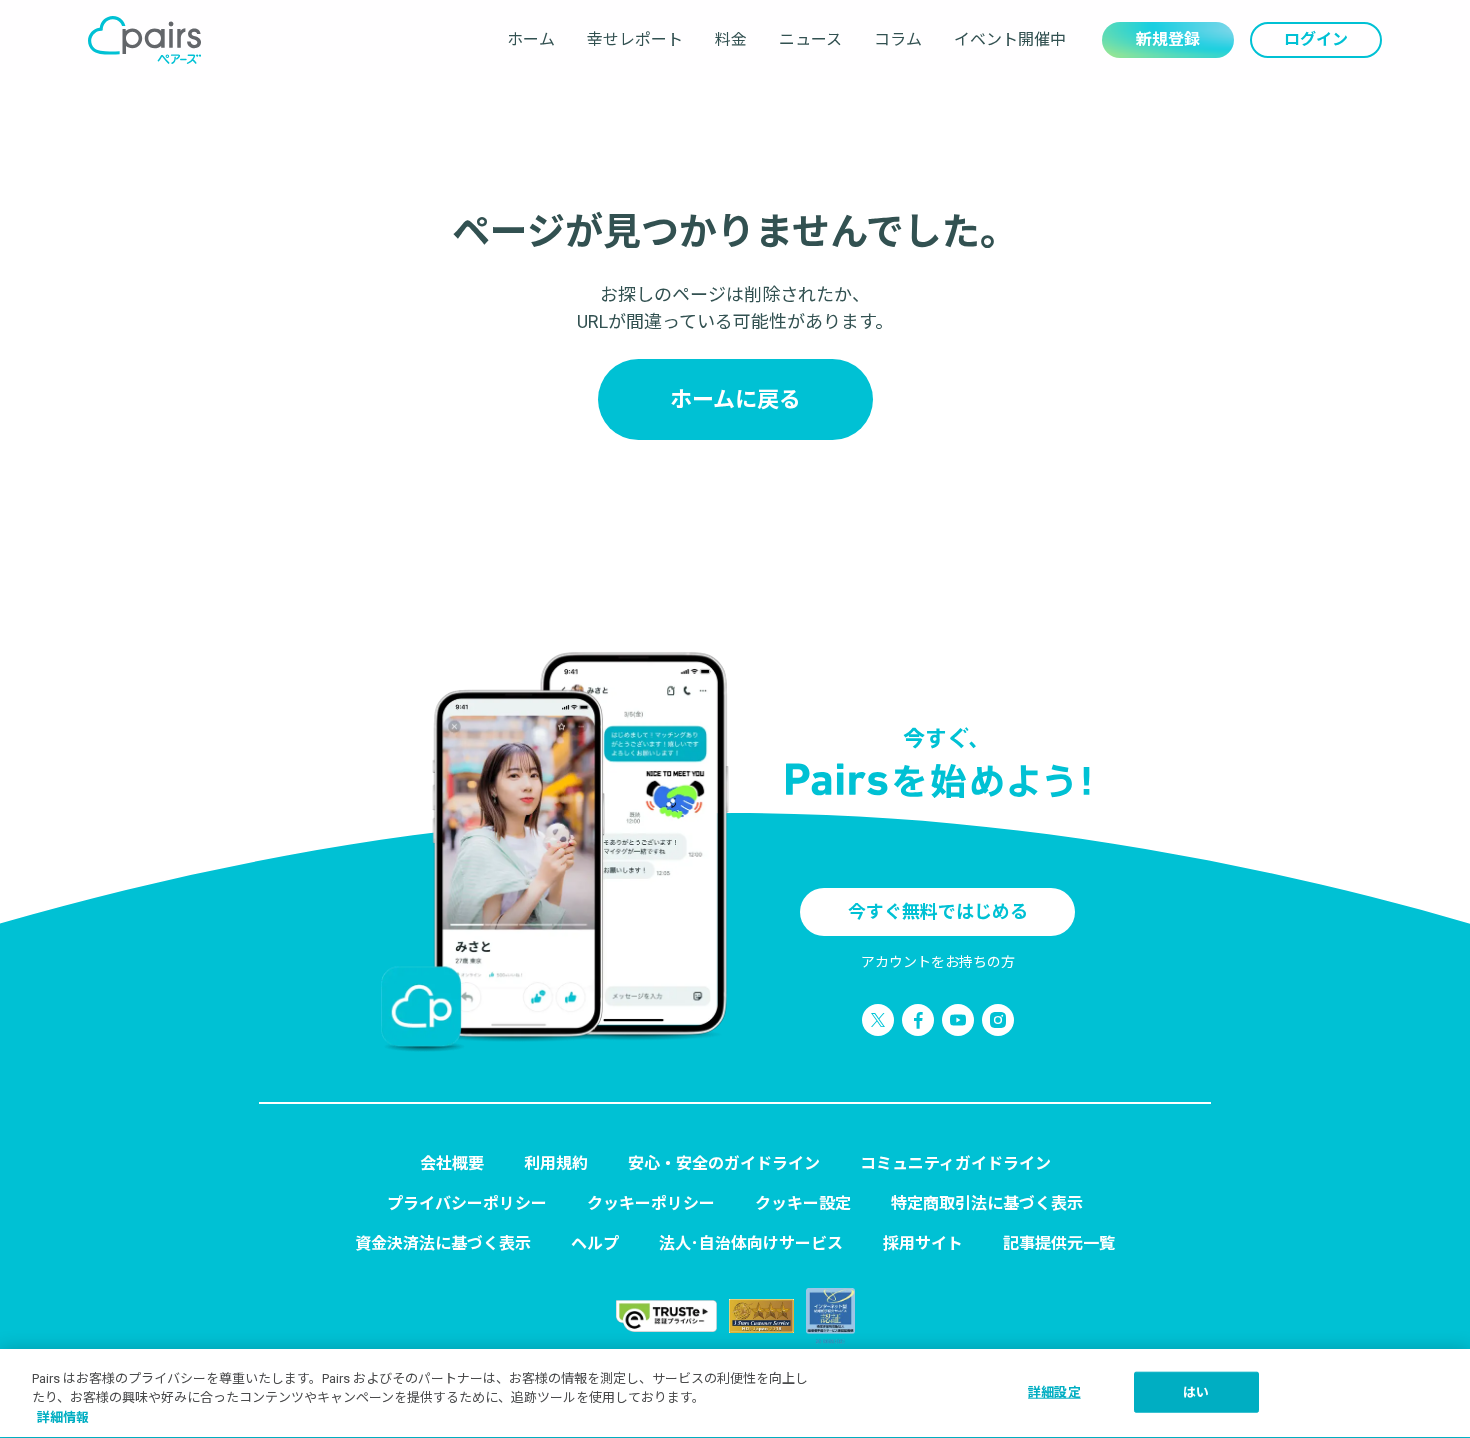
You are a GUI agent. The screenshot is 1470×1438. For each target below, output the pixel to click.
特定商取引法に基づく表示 (987, 1203)
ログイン (1316, 39)
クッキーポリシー (651, 1203)
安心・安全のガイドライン (724, 1163)
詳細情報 (63, 1417)
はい (1196, 1391)
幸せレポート (635, 39)
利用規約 (556, 1163)
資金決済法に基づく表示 (443, 1243)
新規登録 (1168, 39)
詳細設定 (1054, 1391)
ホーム (531, 39)
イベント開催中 (1010, 39)
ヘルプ (595, 1243)
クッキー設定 (803, 1203)
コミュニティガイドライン (955, 1163)
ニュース (810, 39)
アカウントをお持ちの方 (938, 962)
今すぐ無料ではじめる (938, 911)
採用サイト (923, 1243)
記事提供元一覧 (1059, 1243)
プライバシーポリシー (467, 1203)
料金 (731, 39)
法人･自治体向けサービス (751, 1243)
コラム (898, 39)
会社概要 (452, 1163)
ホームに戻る (735, 399)
